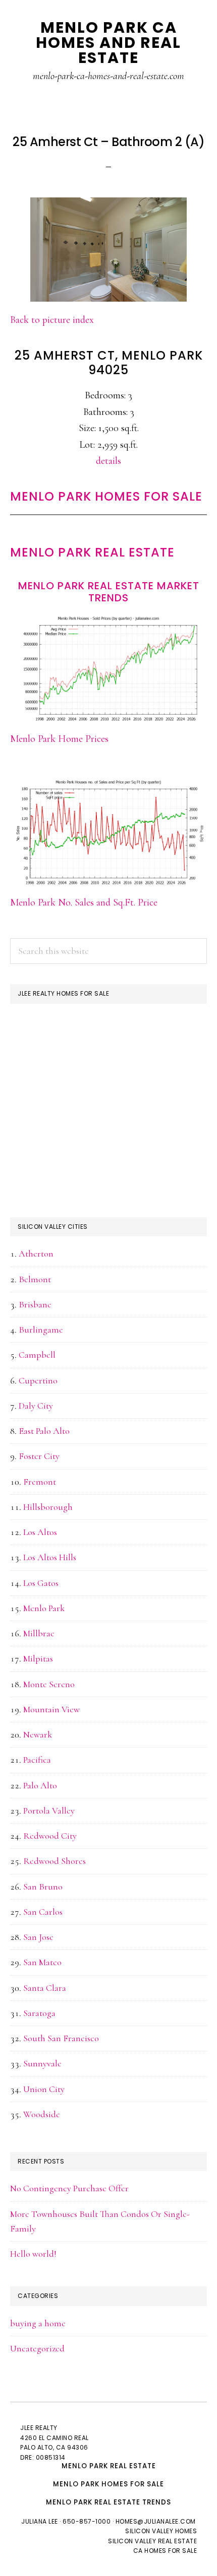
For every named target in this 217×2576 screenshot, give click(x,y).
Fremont (40, 1482)
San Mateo (42, 1962)
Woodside (42, 2114)
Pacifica (37, 1760)
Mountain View (51, 1709)
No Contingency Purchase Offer (69, 2188)
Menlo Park (44, 1608)
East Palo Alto (44, 1431)
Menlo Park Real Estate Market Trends (109, 592)
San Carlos (43, 1912)
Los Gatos (41, 1583)
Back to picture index (52, 320)
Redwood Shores (55, 1861)
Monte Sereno (49, 1684)
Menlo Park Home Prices (59, 739)
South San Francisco (61, 2038)
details (108, 461)
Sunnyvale (42, 2063)
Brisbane (35, 1304)
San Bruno (43, 1887)
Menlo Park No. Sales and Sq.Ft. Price (84, 902)
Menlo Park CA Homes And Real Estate (108, 43)
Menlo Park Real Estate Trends (108, 2502)
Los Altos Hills (50, 1557)
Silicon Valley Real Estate (152, 2541)
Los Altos (40, 1532)
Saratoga (39, 2013)
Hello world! (33, 2254)
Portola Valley (49, 1811)
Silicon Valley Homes (161, 2531)
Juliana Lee (40, 2521)
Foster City (39, 1456)
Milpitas (38, 1658)
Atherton (36, 1254)
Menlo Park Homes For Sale (106, 496)
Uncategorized (37, 2348)
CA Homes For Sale (165, 2551)
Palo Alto (40, 1785)
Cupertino (38, 1380)
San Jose (38, 1937)
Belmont (35, 1279)
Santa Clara (45, 1988)
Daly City (36, 1406)
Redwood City (50, 1836)
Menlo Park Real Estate (92, 552)
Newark (38, 1734)
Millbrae (39, 1633)
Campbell (37, 1355)
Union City (44, 2089)
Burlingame (41, 1330)
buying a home (38, 2323)
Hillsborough (48, 1507)
